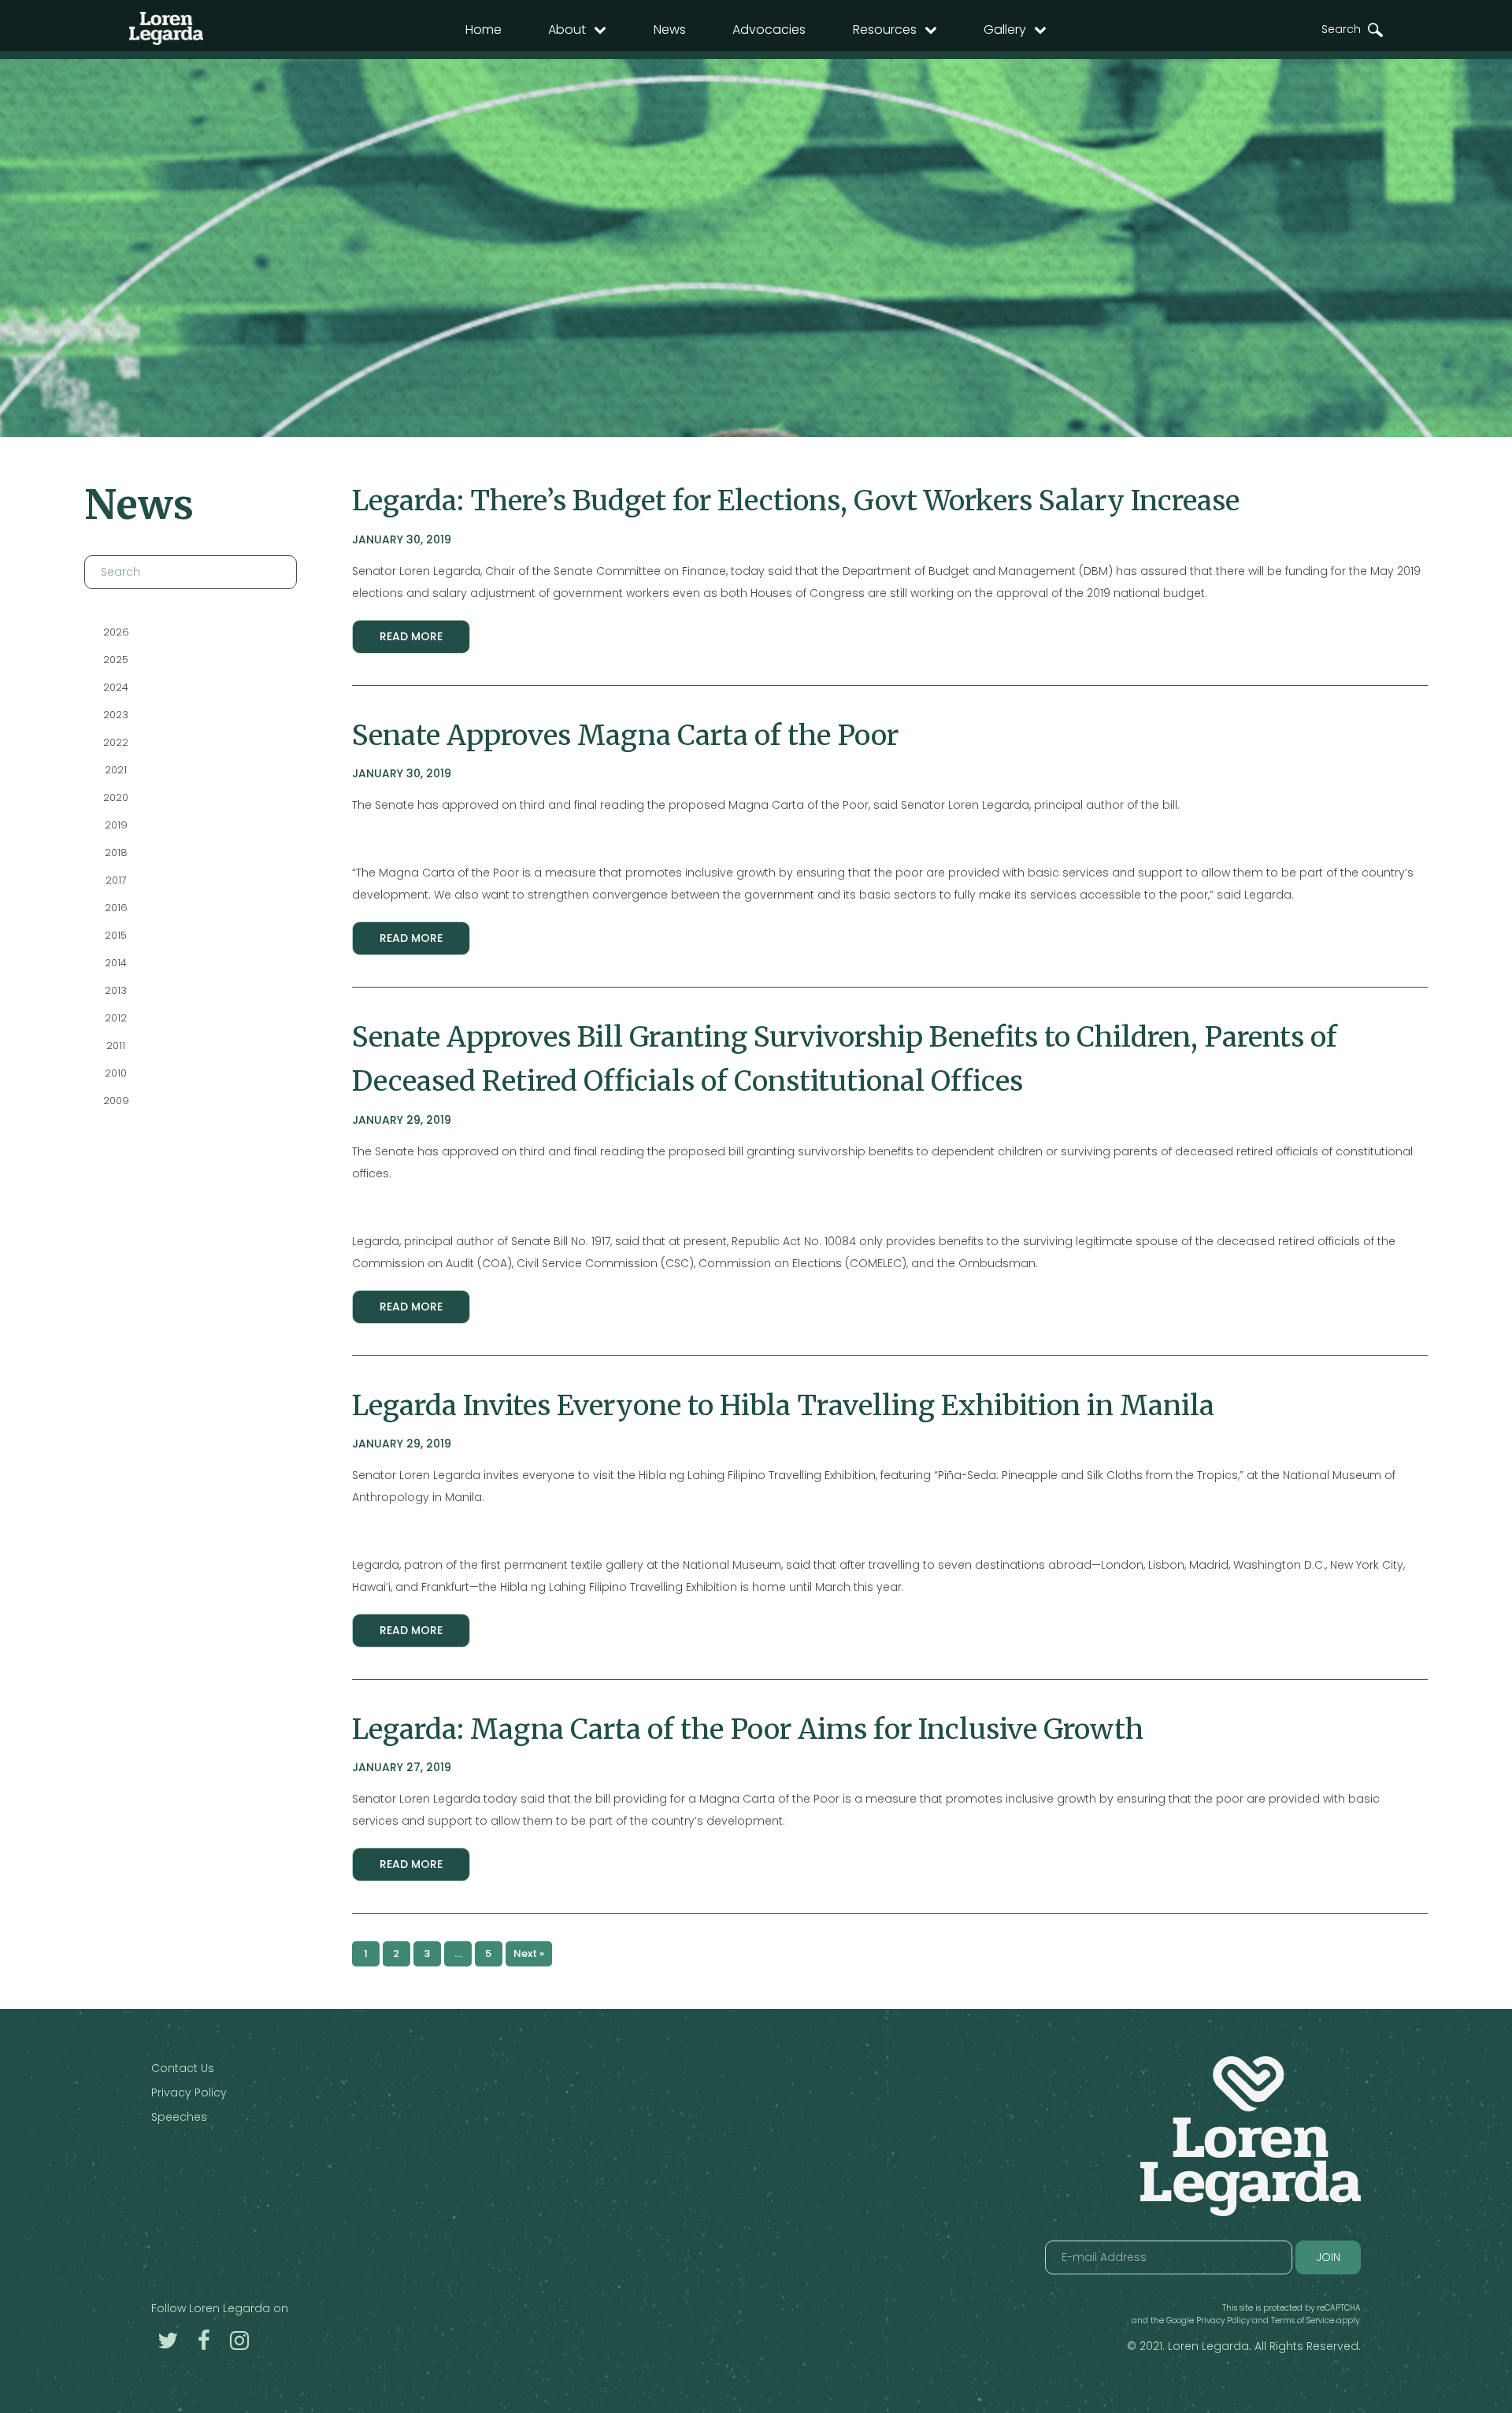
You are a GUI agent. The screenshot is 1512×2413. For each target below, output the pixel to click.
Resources (885, 30)
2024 (116, 687)
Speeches (179, 2117)
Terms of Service (1303, 2320)
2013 (116, 990)
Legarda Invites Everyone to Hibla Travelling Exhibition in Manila (783, 1405)
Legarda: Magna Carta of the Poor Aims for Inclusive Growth (748, 1729)
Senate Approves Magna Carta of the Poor (625, 735)
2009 (115, 1101)
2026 (115, 632)
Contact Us (183, 2068)
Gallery (1005, 30)
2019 (115, 825)
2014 (116, 963)
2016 (115, 908)
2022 (116, 742)
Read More (411, 636)
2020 (116, 797)
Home (484, 30)
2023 (116, 715)
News (670, 30)
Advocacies (769, 30)
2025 (116, 660)
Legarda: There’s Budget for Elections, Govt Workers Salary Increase (796, 500)
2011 (116, 1045)
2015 (116, 935)
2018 (115, 853)
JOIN (1328, 2257)
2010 (116, 1073)
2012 (116, 1018)
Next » (529, 1953)
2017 (115, 880)
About (567, 30)
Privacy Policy (189, 2092)
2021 (116, 770)
